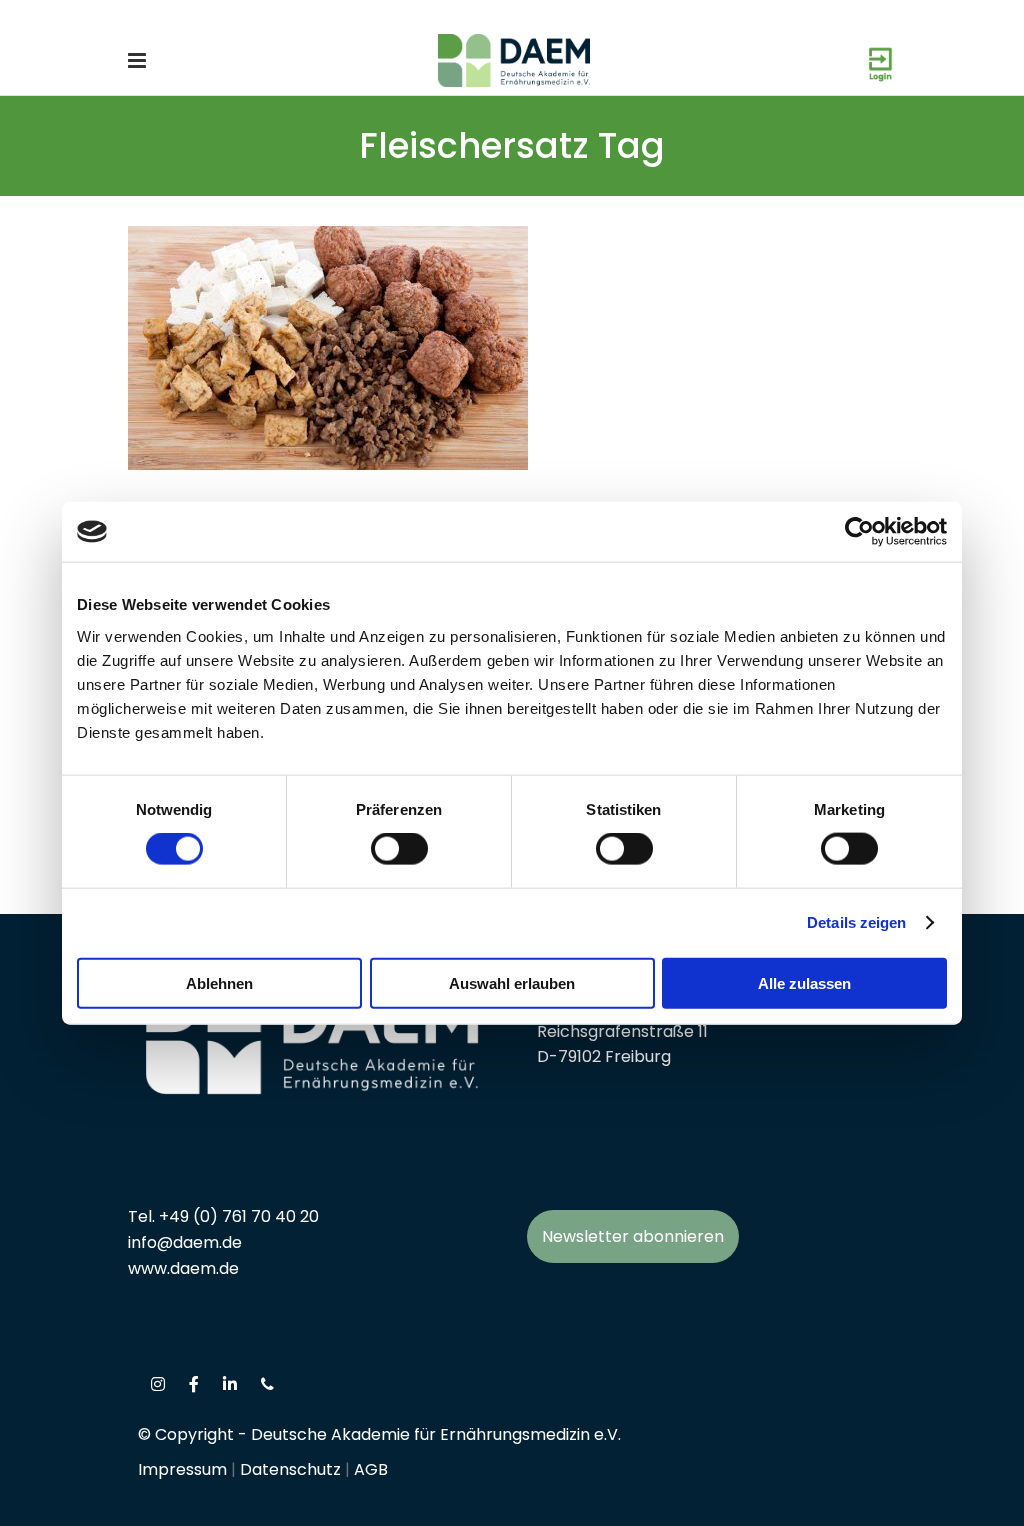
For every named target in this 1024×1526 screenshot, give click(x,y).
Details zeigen (856, 922)
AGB (371, 1469)
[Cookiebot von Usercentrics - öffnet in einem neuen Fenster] (859, 532)
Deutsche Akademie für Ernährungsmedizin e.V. (436, 1434)
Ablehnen (219, 982)
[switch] (399, 849)
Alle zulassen (804, 982)
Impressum (182, 1469)
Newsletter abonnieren (633, 1236)
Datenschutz (290, 1469)
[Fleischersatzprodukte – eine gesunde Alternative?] (328, 348)
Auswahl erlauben (512, 982)
